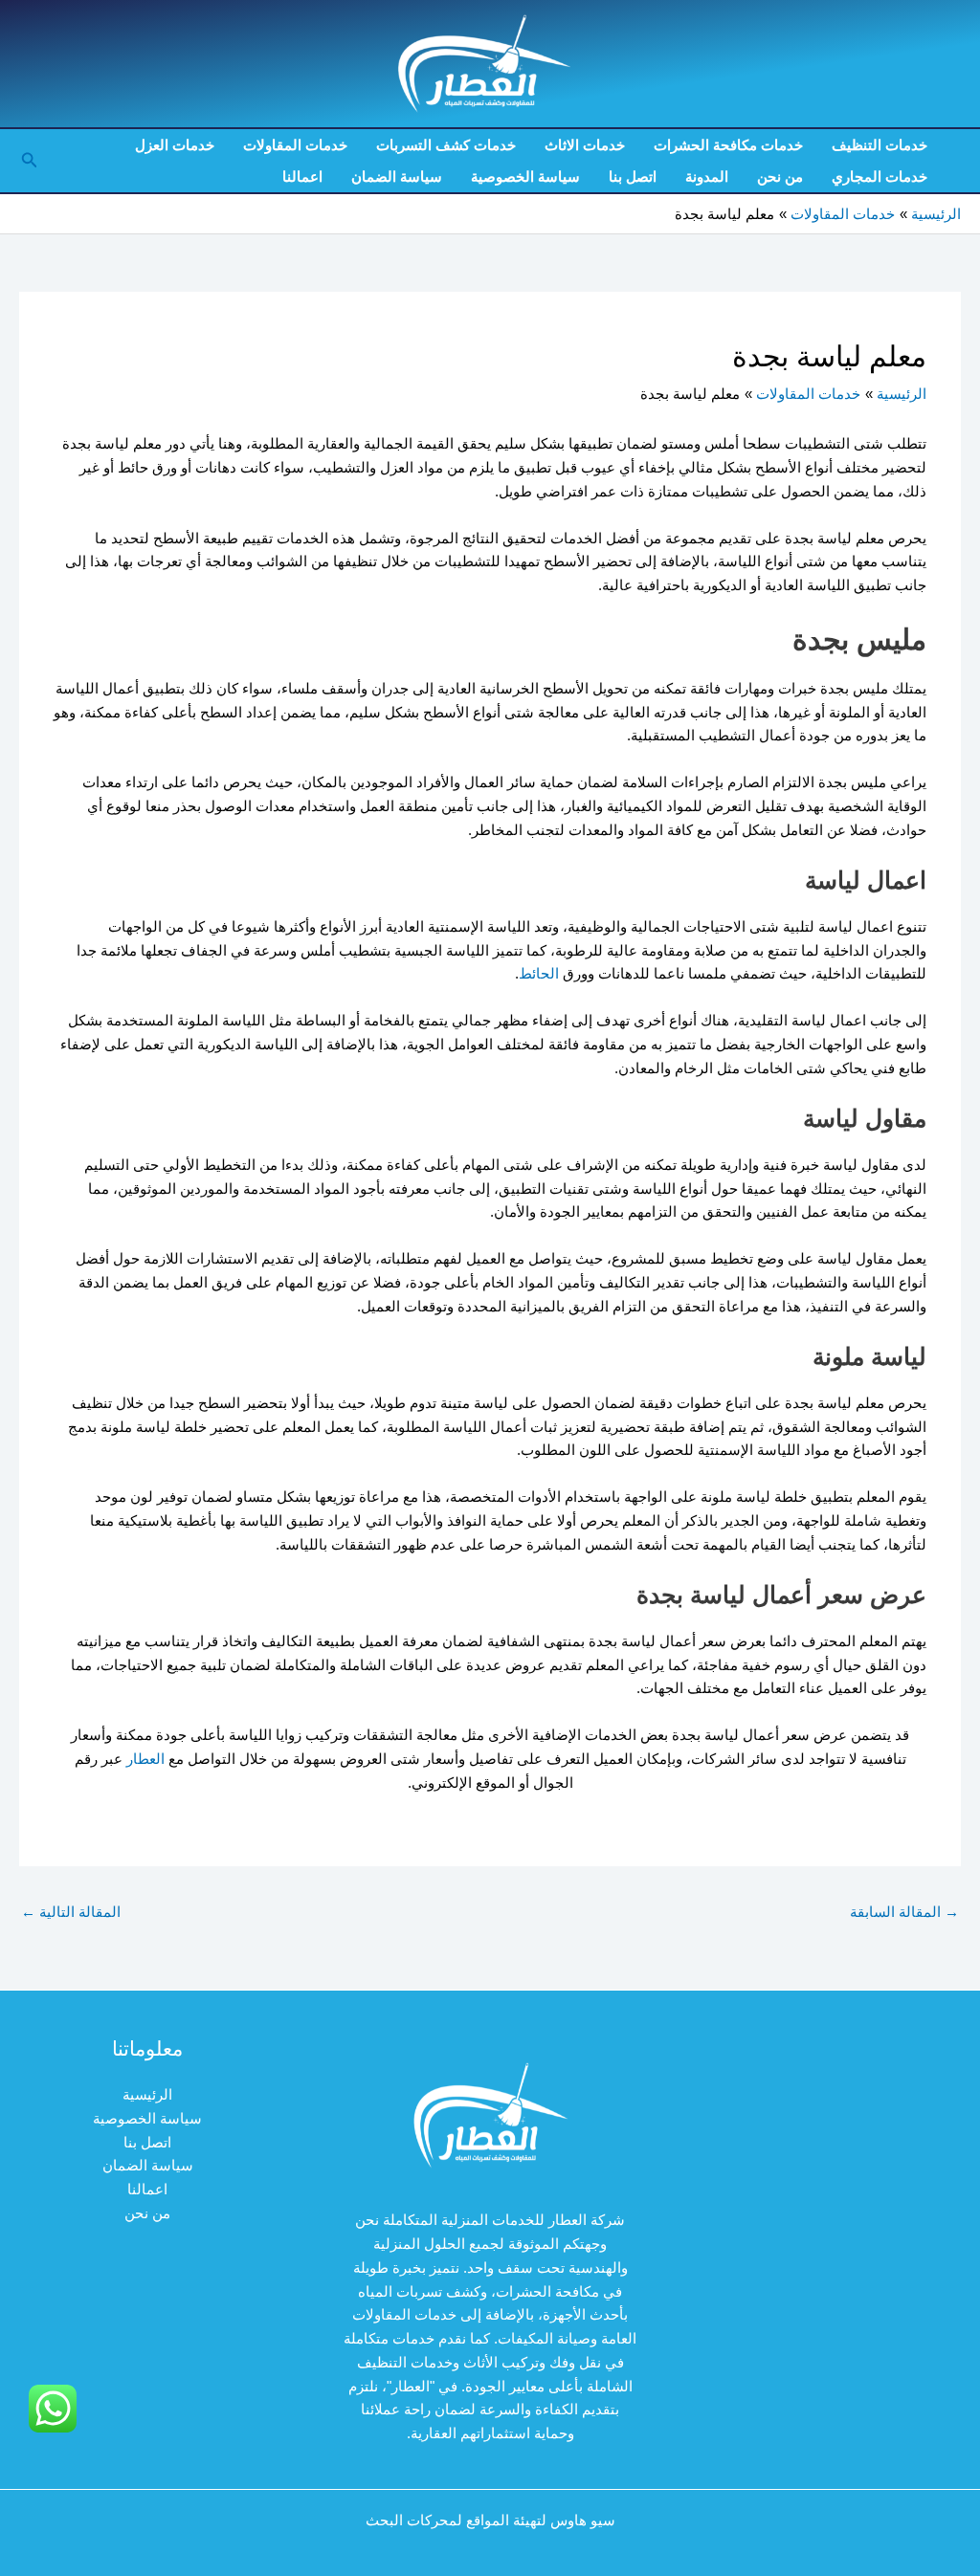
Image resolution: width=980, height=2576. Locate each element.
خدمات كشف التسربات (446, 145)
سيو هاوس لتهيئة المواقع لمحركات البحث (490, 2520)
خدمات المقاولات (295, 145)
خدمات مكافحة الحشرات (728, 145)
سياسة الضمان (397, 176)
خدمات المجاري (880, 176)
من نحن (780, 176)
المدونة (707, 176)
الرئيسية (147, 2094)
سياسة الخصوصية (525, 176)
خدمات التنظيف (880, 145)
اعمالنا (302, 176)
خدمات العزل (175, 145)
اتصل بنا (633, 176)
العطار (144, 1759)
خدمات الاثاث (585, 145)
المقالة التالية (71, 1912)
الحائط (539, 973)
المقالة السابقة (904, 1912)
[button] (28, 161)
